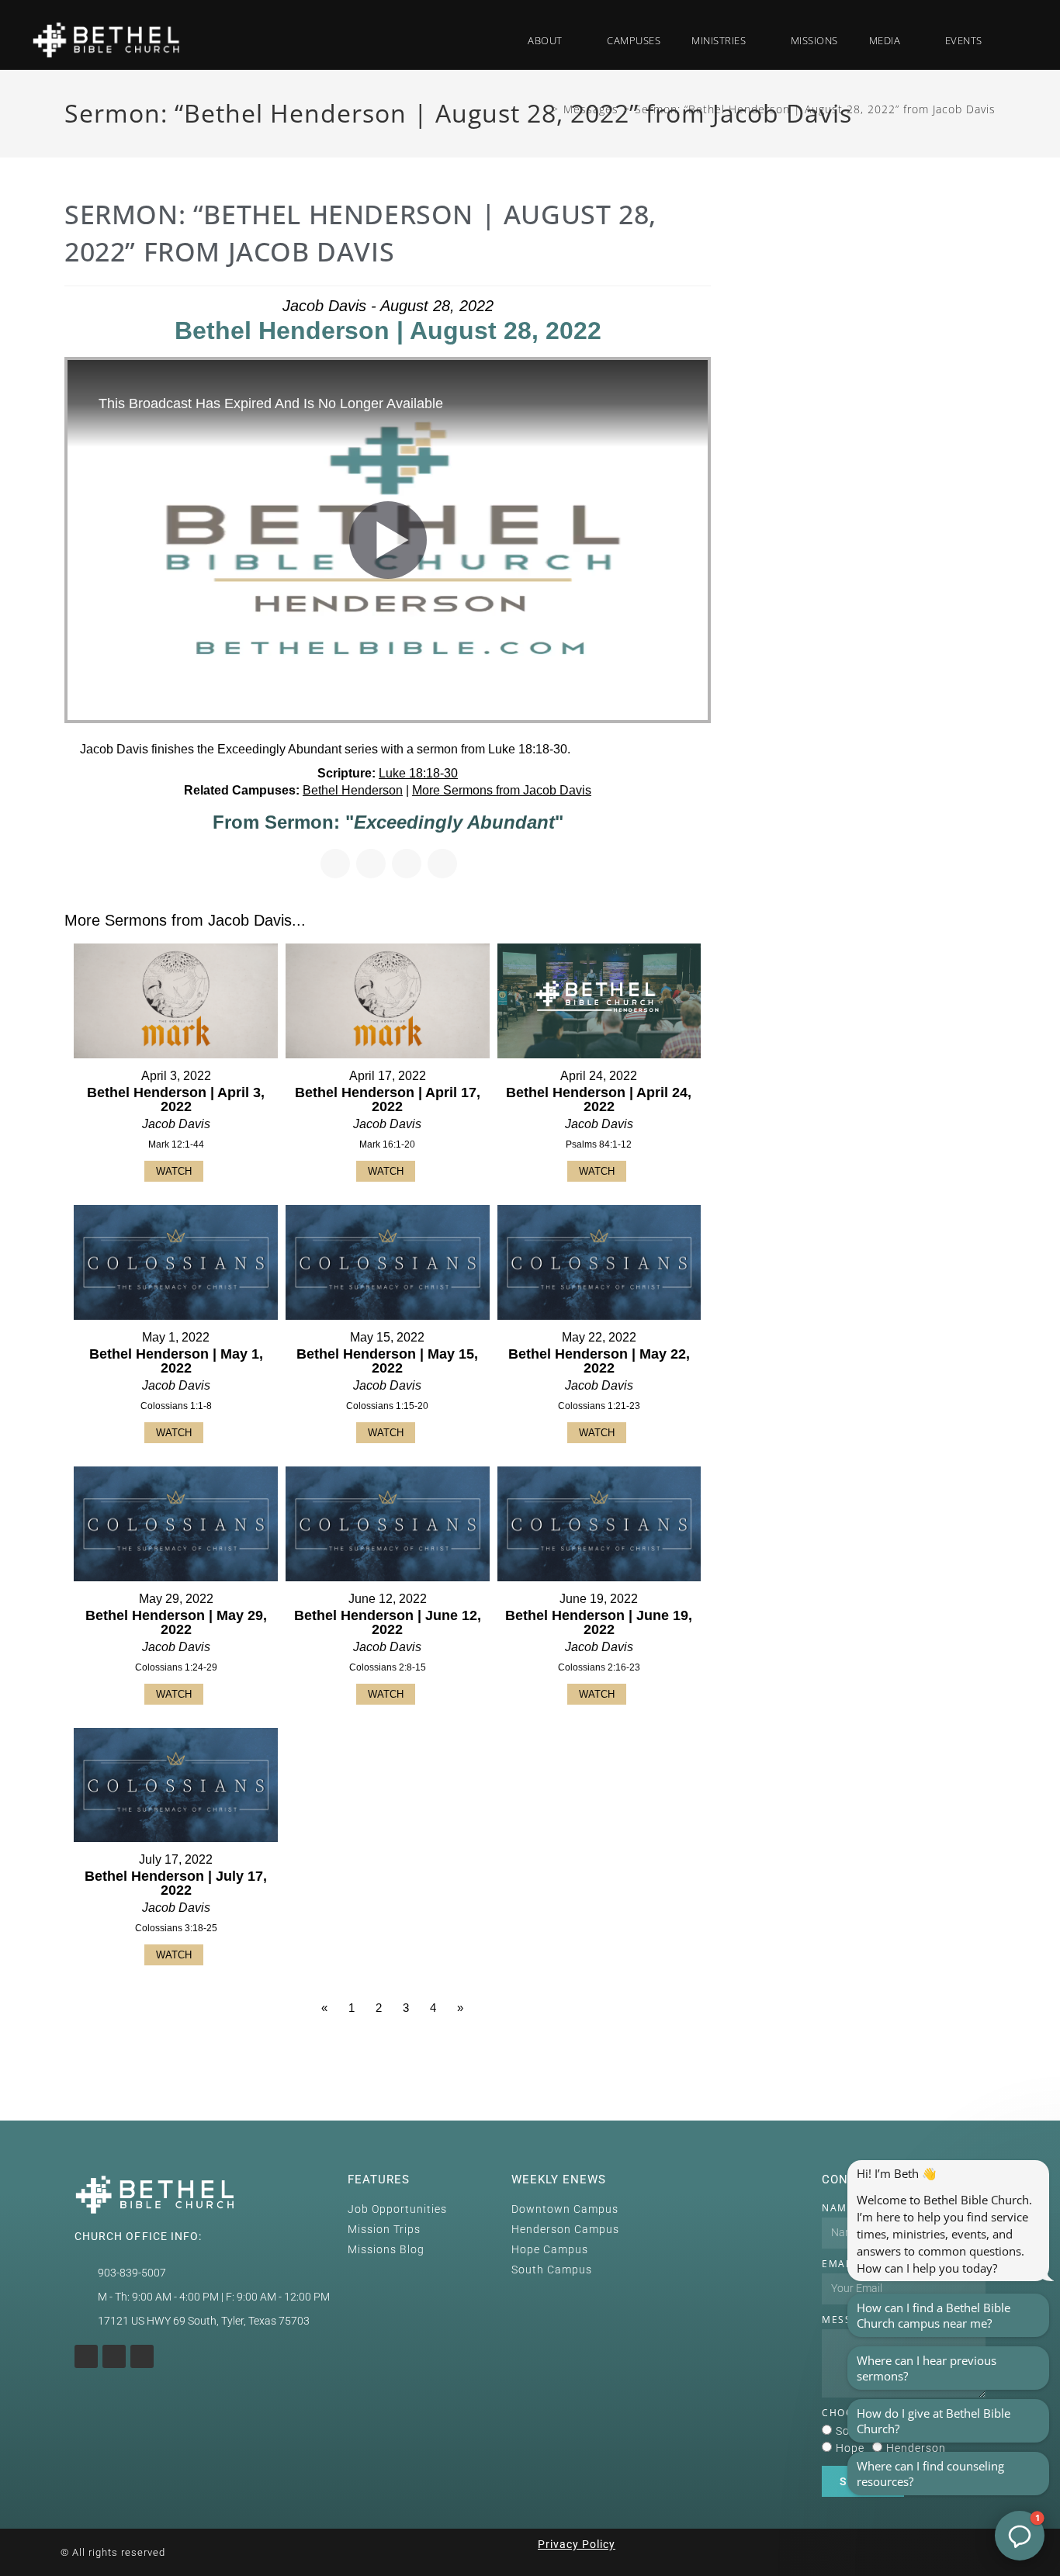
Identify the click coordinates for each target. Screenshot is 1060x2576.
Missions (814, 40)
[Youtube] (114, 2356)
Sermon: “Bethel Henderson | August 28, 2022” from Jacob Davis (815, 109)
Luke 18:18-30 (418, 773)
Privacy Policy (577, 2544)
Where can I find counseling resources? (930, 2474)
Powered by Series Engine (653, 2051)
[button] (1014, 40)
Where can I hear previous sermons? (927, 2368)
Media (885, 40)
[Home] (542, 109)
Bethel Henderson (353, 790)
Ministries (719, 40)
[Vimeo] (142, 2356)
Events (964, 40)
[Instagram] (86, 2356)
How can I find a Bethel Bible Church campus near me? (934, 2315)
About (545, 40)
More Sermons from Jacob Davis (502, 790)
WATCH (174, 1171)
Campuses (634, 40)
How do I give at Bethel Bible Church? (934, 2421)
